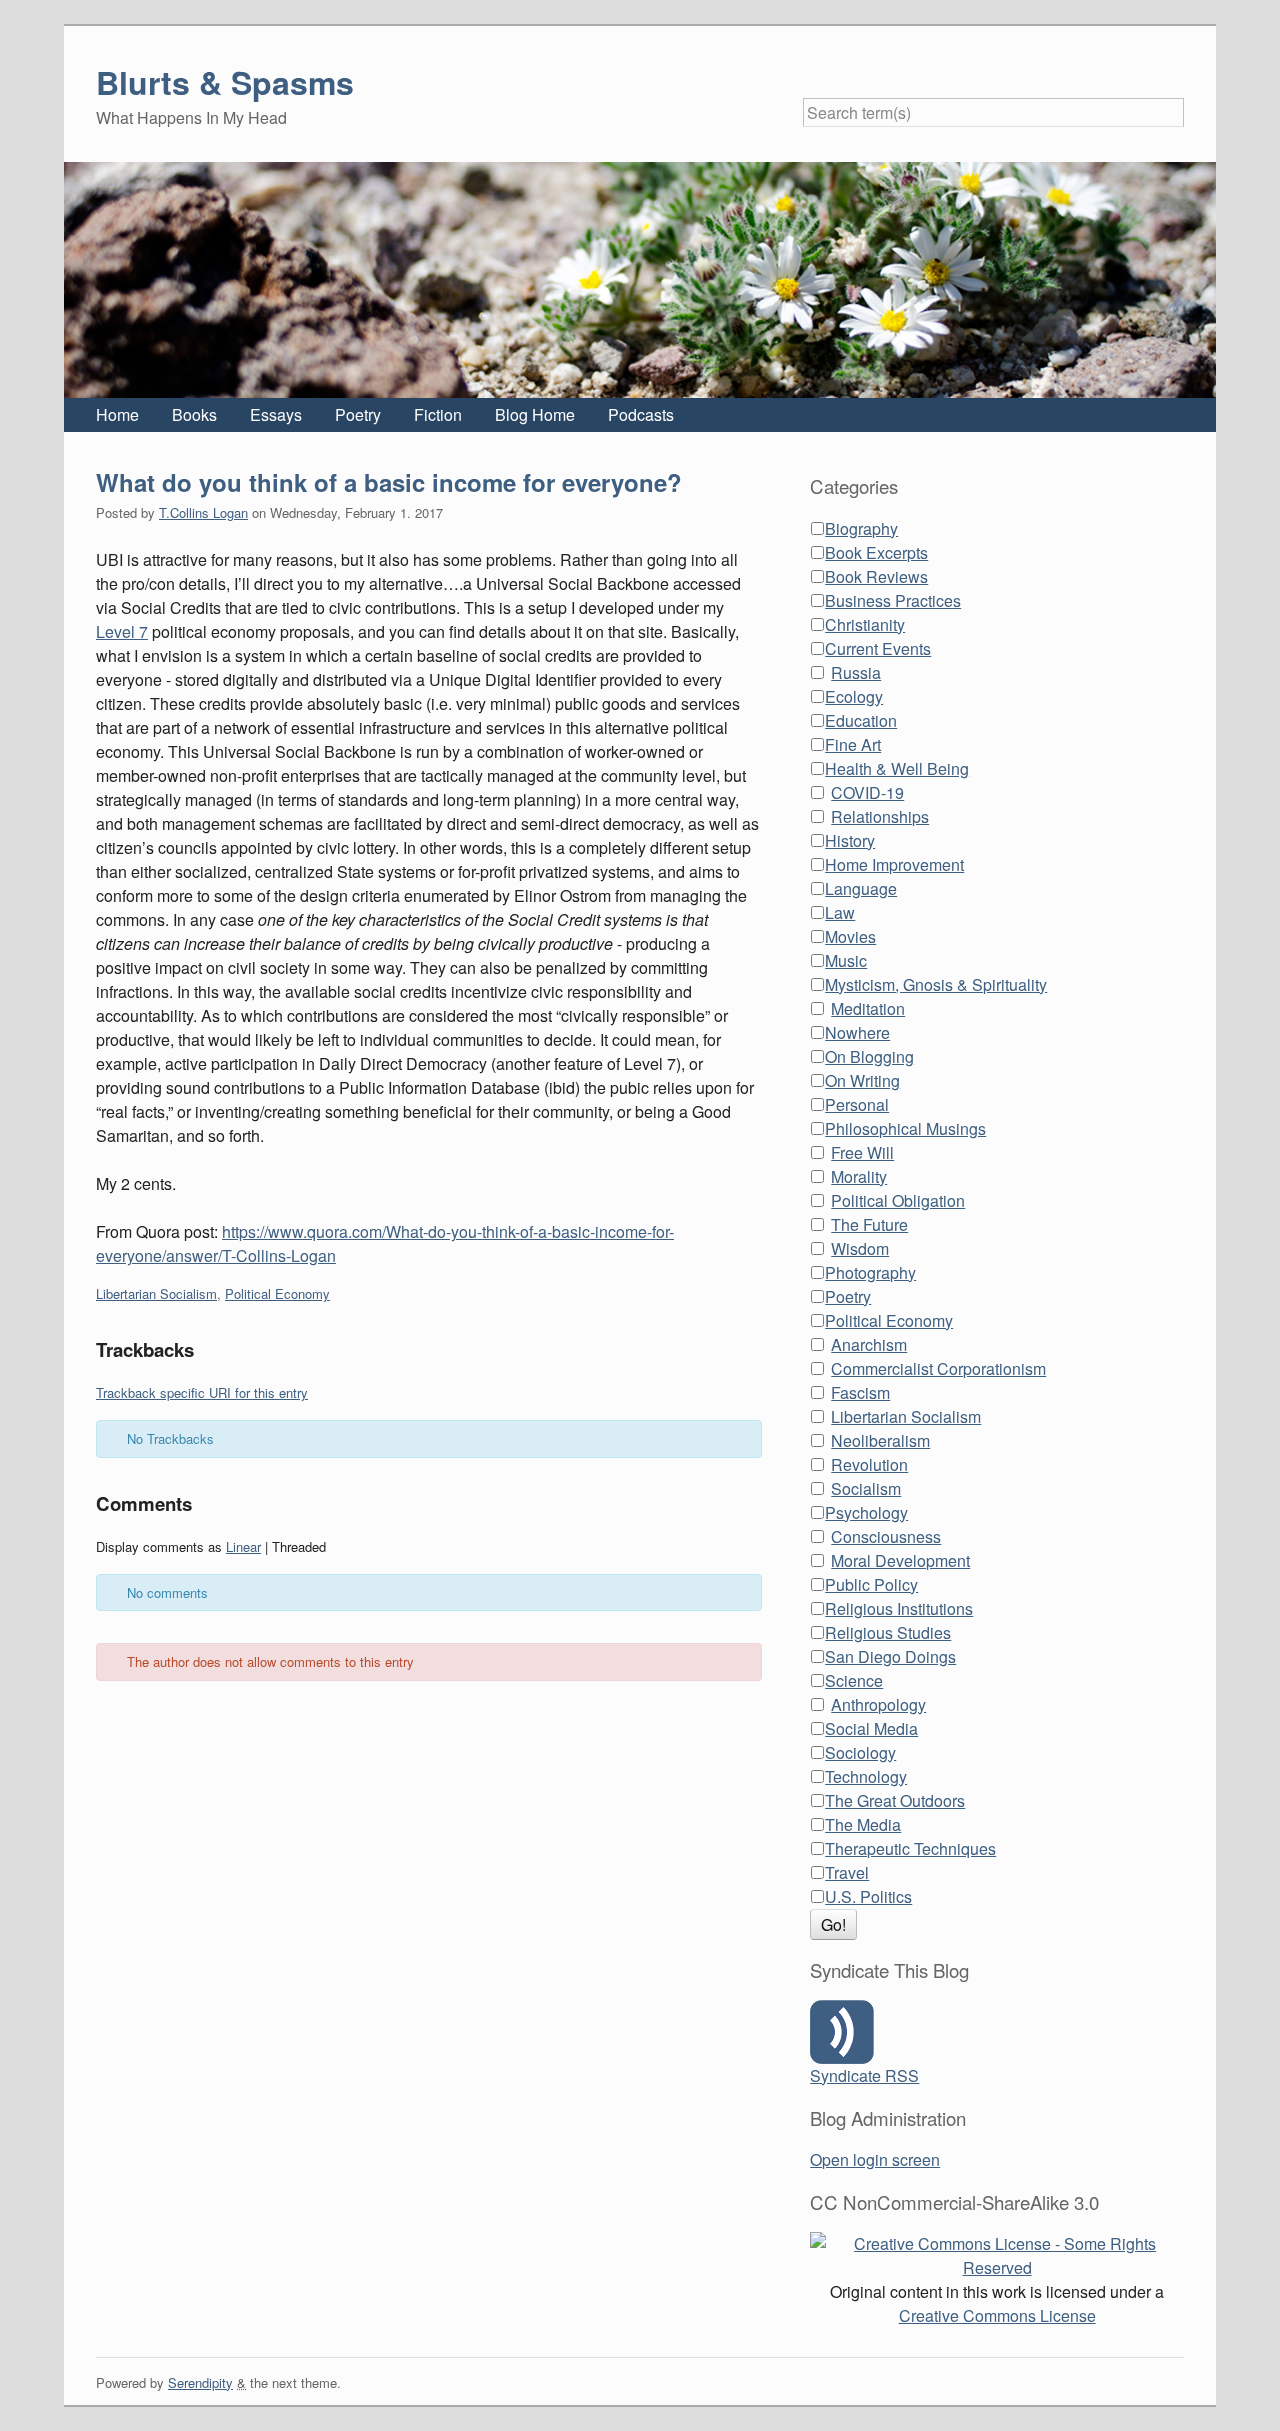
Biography (861, 528)
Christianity (865, 624)
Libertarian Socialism (156, 1293)
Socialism (866, 1488)
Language (861, 888)
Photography (870, 1272)
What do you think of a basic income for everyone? (389, 482)
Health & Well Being (897, 768)
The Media (863, 1824)
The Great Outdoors (895, 1800)
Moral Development (900, 1560)
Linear (243, 1546)
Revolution (869, 1464)
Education (861, 720)
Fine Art (853, 744)
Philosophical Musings (905, 1128)
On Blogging (869, 1056)
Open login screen (875, 2159)
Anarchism (869, 1344)
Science (854, 1680)
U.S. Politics (868, 1896)
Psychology (866, 1512)
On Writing (862, 1080)
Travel (847, 1872)
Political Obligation (898, 1200)
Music (846, 960)
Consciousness (886, 1536)
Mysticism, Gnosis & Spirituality (936, 984)
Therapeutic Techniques (910, 1848)
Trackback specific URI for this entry (202, 1392)
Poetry (358, 414)
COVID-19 (867, 792)
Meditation (868, 1008)
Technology (866, 1776)
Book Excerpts (876, 552)
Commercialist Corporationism (938, 1368)
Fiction (438, 414)
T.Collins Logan (203, 512)
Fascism (860, 1392)
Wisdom (860, 1248)
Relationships (880, 816)
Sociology (860, 1752)
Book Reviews (876, 576)
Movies (850, 936)
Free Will (862, 1152)
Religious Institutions (899, 1608)
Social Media (871, 1728)
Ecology (854, 696)
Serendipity (200, 2382)
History (850, 840)
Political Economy (277, 1293)
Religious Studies (888, 1632)
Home (117, 414)
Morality (859, 1176)
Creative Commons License (997, 2315)
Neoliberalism (880, 1440)
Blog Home (535, 414)
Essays (276, 414)
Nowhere (857, 1032)
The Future (869, 1224)
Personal (857, 1104)
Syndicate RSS (864, 2075)
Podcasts (641, 414)
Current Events (878, 648)
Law (840, 912)
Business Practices (893, 600)
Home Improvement (894, 864)
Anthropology (878, 1704)
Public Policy (871, 1584)
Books (194, 414)
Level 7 (122, 631)
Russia (856, 672)
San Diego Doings (890, 1656)
